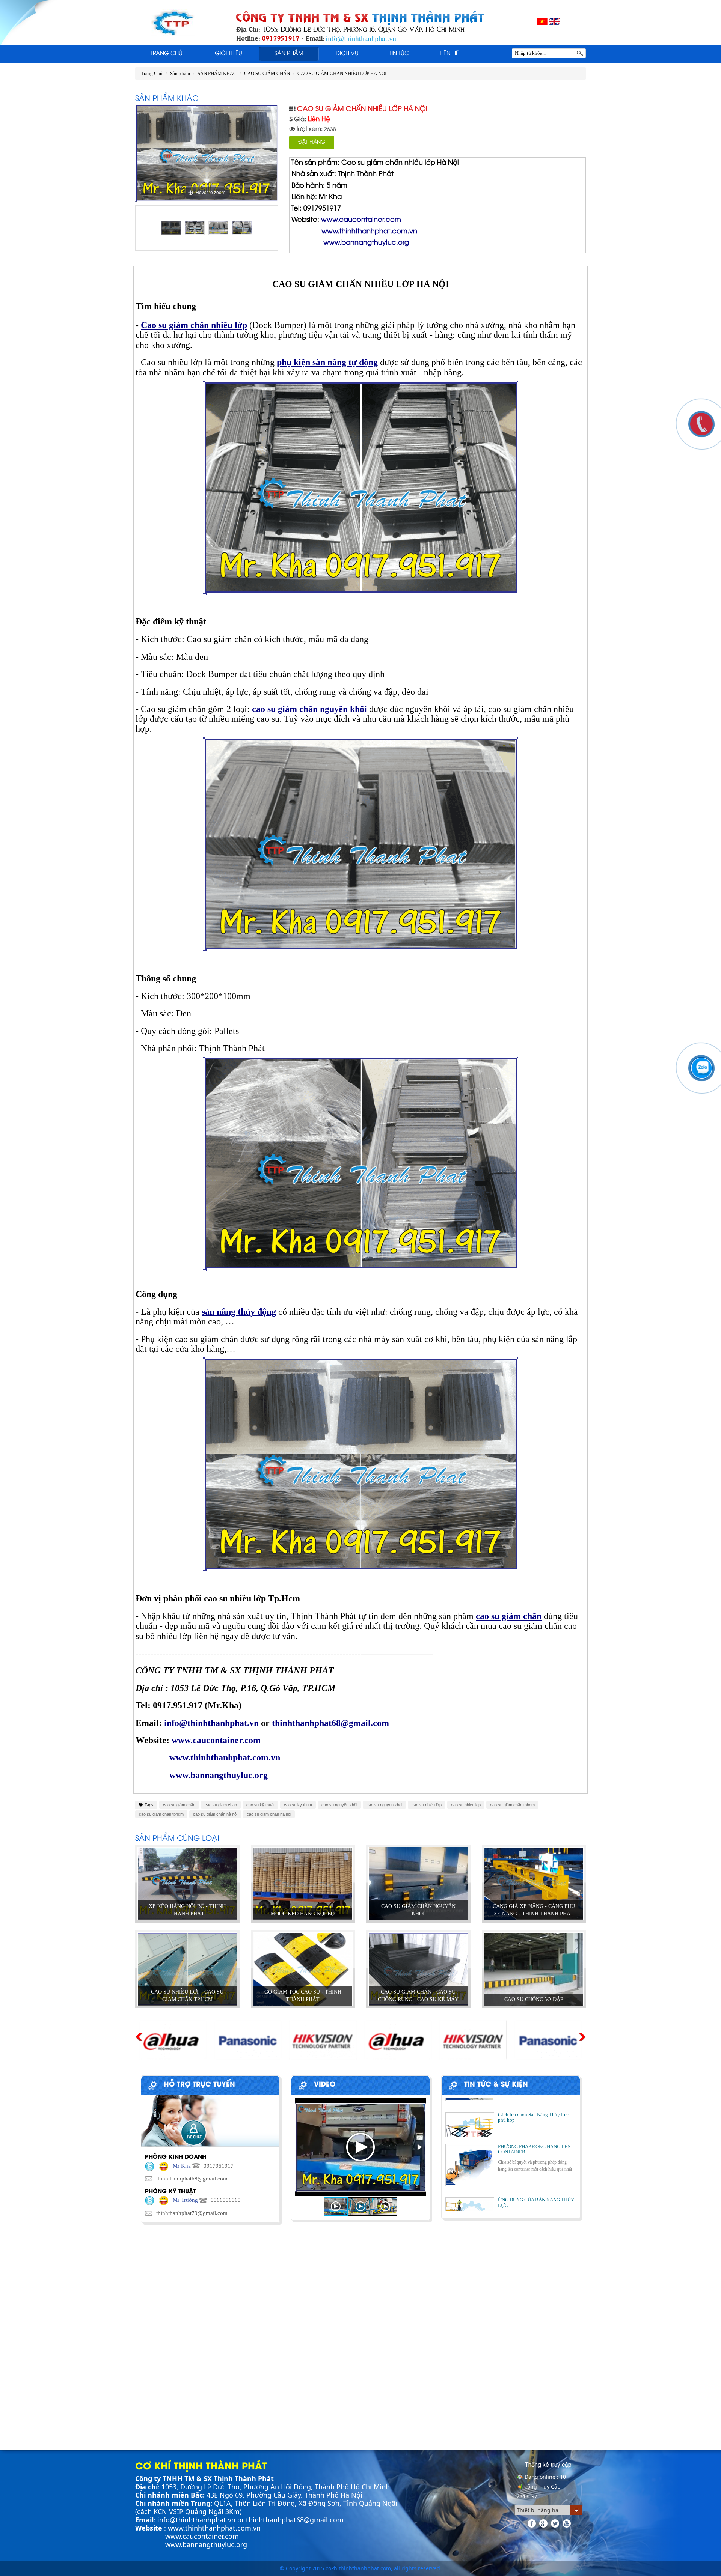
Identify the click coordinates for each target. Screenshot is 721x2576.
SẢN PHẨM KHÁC (217, 73)
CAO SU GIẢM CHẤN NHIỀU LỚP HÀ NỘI (342, 73)
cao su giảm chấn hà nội (215, 1814)
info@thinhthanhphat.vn (196, 2520)
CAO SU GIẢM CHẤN (267, 73)
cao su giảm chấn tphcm (512, 1805)
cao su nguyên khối (339, 1805)
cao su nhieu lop (466, 1805)
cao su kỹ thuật (260, 1805)
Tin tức (399, 54)
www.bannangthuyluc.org (206, 2544)
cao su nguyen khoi (384, 1805)
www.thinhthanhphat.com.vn (214, 2528)
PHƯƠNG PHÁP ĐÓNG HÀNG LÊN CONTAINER (534, 2111)
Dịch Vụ (347, 54)
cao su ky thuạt (298, 1805)
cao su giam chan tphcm (161, 1814)
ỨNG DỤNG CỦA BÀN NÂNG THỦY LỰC (536, 2164)
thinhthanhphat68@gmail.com (295, 2520)
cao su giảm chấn (179, 1805)
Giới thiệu (229, 54)
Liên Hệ (449, 54)
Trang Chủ (167, 54)
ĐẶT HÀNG (312, 142)
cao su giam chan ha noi (269, 1814)
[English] (554, 21)
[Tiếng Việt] (542, 21)
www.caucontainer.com (202, 2536)
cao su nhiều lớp (427, 1805)
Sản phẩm (289, 54)
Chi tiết (187, 1907)
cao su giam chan (221, 1805)
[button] (419, 2147)
